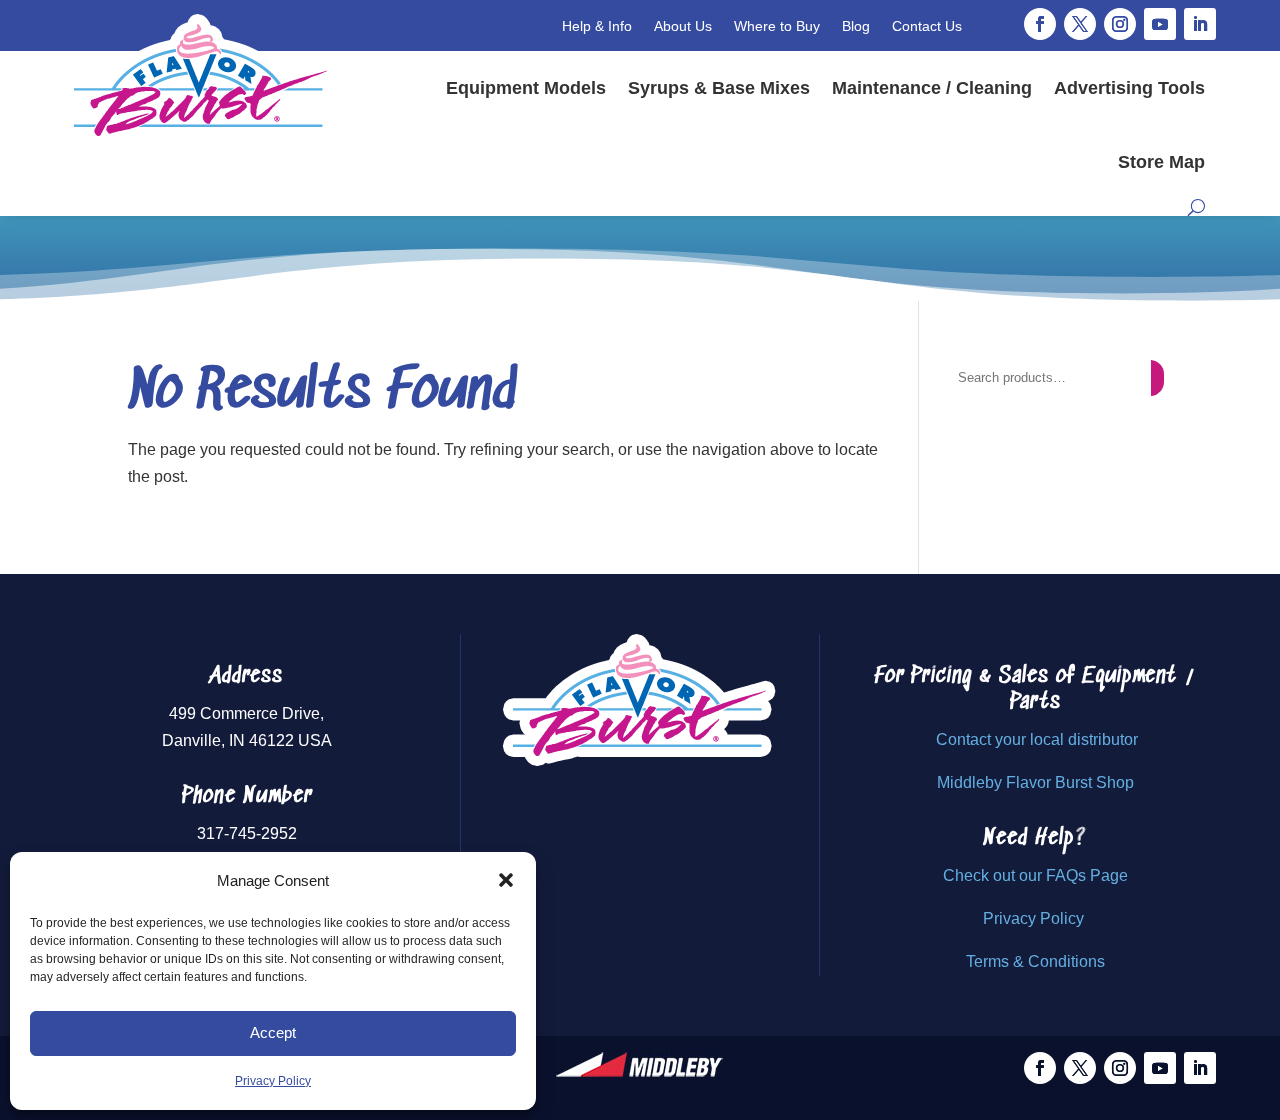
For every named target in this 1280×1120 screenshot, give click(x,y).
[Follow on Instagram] (1120, 24)
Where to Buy (777, 26)
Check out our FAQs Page (1035, 875)
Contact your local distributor (1037, 739)
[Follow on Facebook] (1040, 24)
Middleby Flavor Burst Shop (1035, 782)
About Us (683, 26)
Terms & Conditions (1035, 961)
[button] (506, 880)
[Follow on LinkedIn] (1200, 24)
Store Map (1161, 162)
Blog (856, 26)
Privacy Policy (273, 1081)
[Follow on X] (1080, 24)
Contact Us (927, 26)
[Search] (1157, 378)
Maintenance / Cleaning (932, 88)
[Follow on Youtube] (1160, 24)
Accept (273, 1032)
